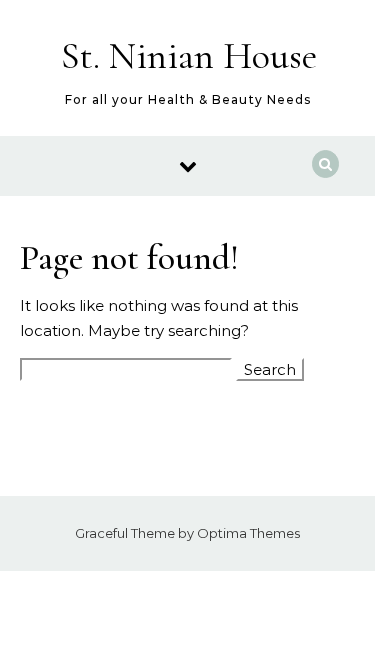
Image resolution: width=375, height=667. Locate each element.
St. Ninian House (189, 56)
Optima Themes (248, 533)
